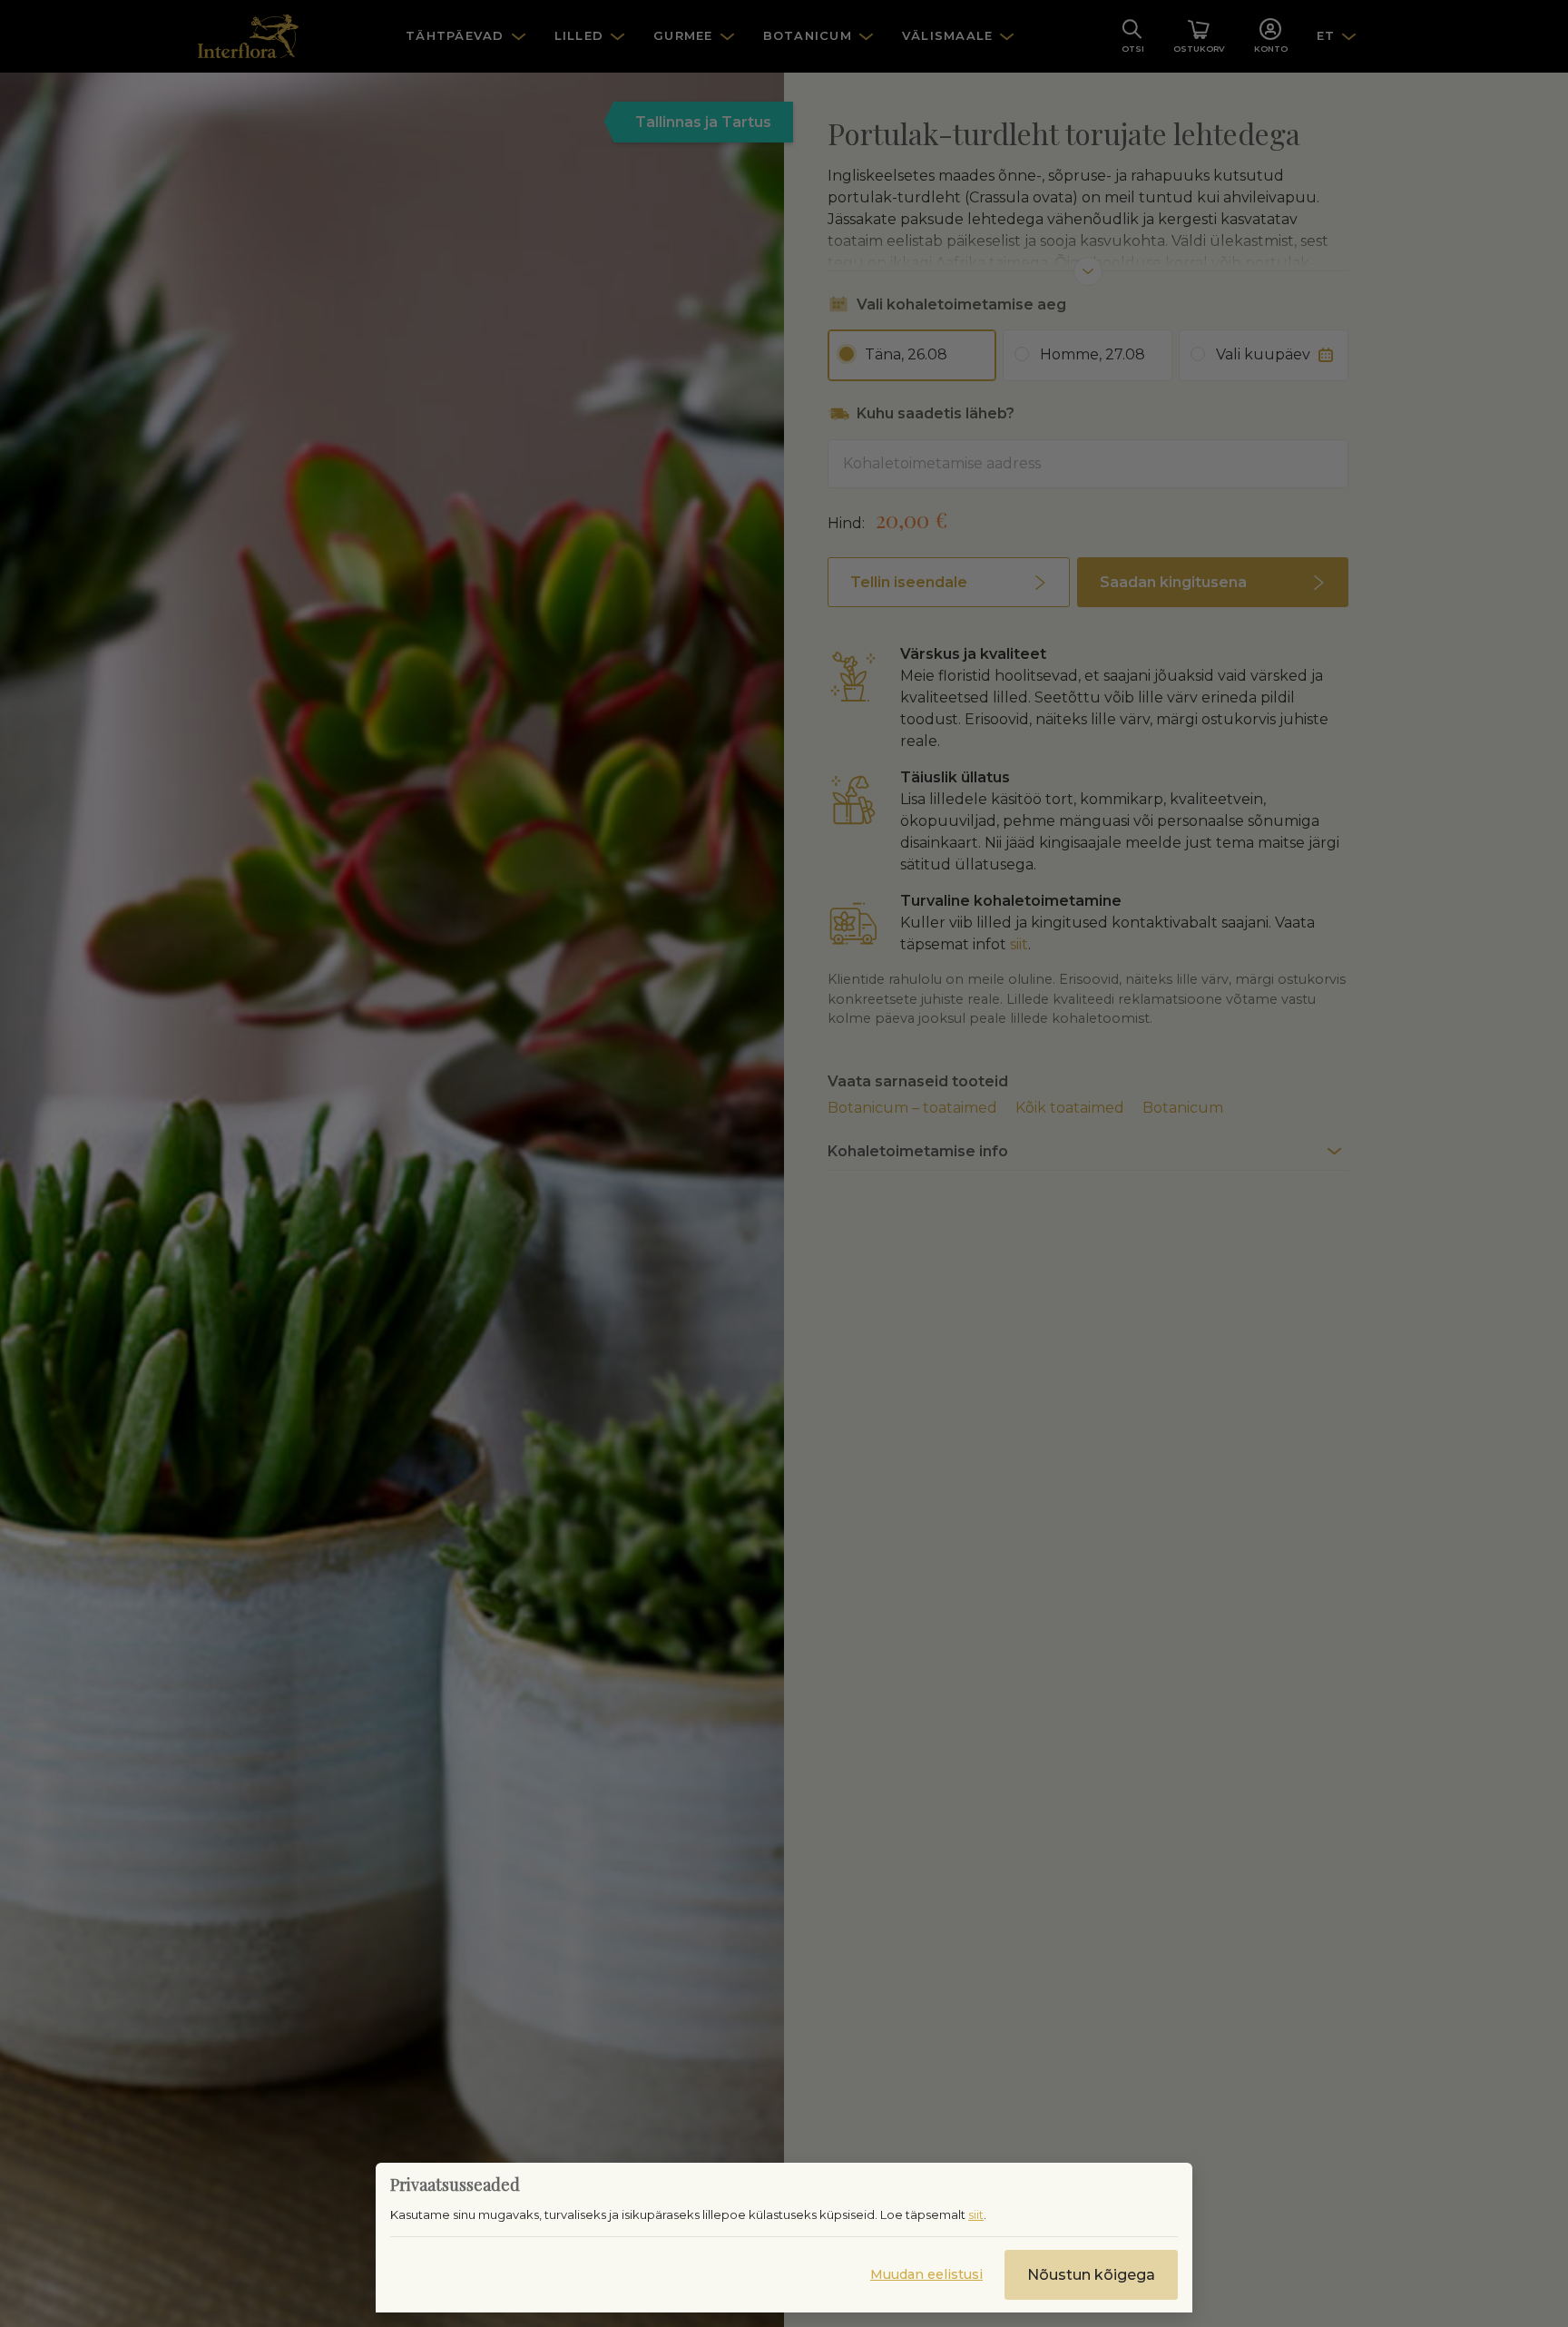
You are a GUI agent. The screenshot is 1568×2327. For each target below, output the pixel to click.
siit (976, 2214)
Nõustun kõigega (1091, 2275)
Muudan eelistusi (926, 2274)
